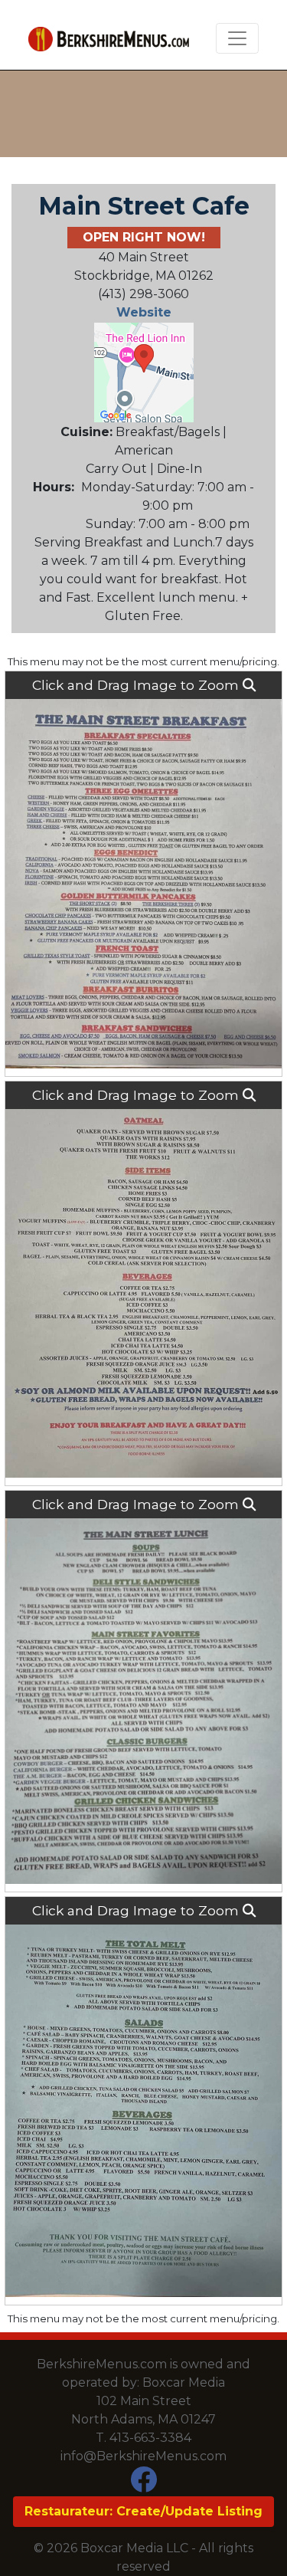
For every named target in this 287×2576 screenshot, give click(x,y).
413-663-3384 (150, 2438)
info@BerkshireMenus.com (143, 2456)
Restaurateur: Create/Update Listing (143, 2511)
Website (144, 312)
